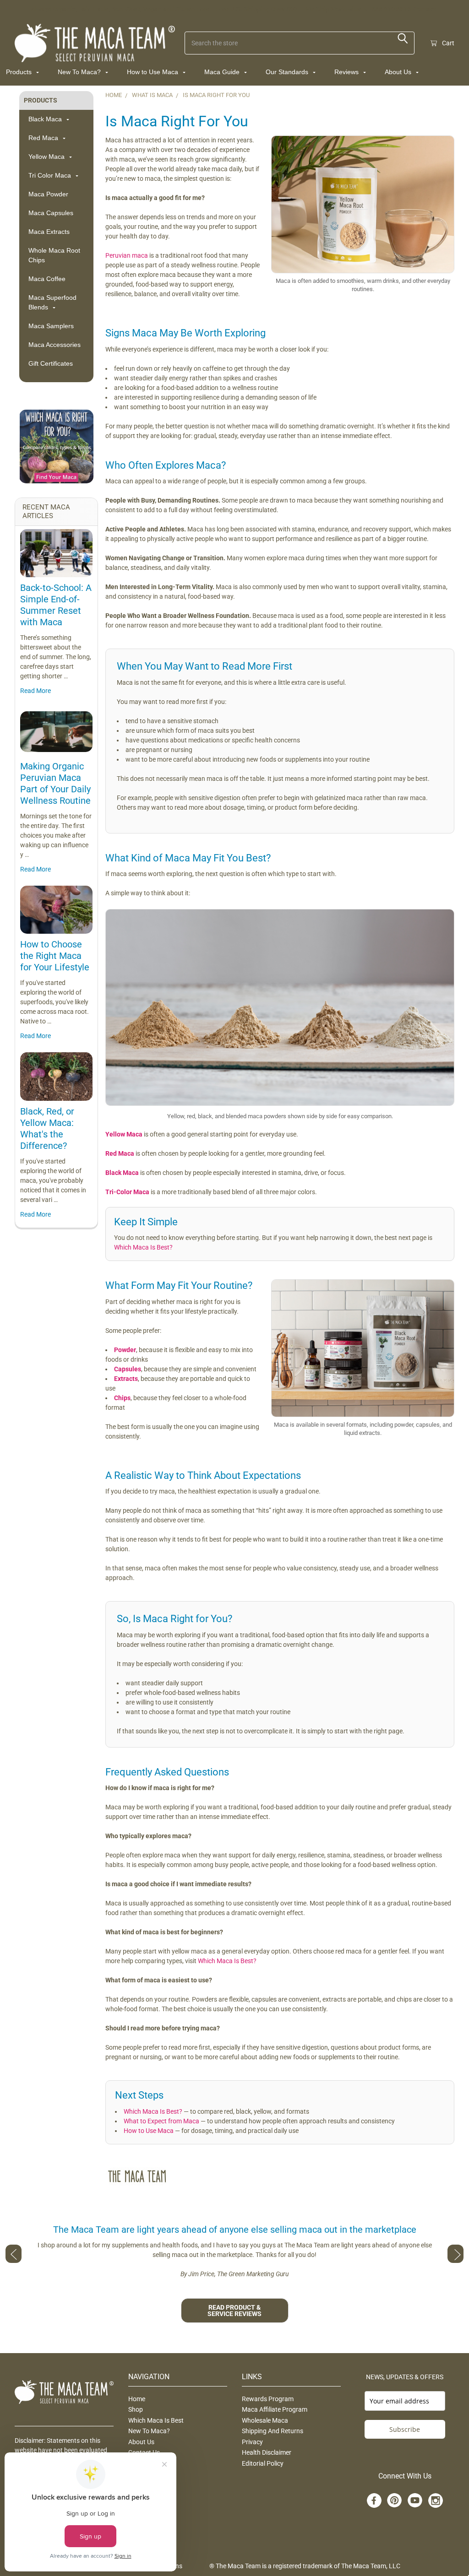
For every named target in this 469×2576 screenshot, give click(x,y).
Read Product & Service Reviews (234, 2311)
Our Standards (288, 72)
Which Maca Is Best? (143, 1247)
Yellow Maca (47, 157)
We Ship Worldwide (333, 9)
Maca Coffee (47, 279)
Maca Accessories (55, 345)
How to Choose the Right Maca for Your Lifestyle (55, 956)
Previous (14, 2254)
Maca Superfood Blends (52, 302)
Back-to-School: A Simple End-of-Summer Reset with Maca (56, 605)
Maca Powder (48, 194)
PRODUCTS (41, 100)
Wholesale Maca (265, 2420)
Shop (136, 2409)
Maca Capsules (51, 213)
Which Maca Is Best (156, 2420)
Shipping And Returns (273, 2431)
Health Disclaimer (267, 2452)
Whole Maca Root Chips (54, 255)
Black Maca (46, 119)
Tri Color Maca (51, 175)
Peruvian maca (127, 255)
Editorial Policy (263, 2463)
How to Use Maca (153, 72)
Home (137, 2399)
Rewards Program (268, 2399)
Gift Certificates (51, 363)
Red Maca (44, 138)
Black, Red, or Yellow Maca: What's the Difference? (47, 1128)
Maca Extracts (49, 232)
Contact (425, 9)
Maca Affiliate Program (275, 2409)
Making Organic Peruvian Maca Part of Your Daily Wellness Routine (55, 783)
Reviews (347, 72)
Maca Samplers (51, 326)
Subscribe (405, 2429)
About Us (399, 72)
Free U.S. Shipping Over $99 (256, 9)
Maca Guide (223, 72)
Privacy (252, 2442)
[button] (56, 446)
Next (455, 2254)
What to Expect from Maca (161, 2121)
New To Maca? (80, 72)
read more (35, 691)
